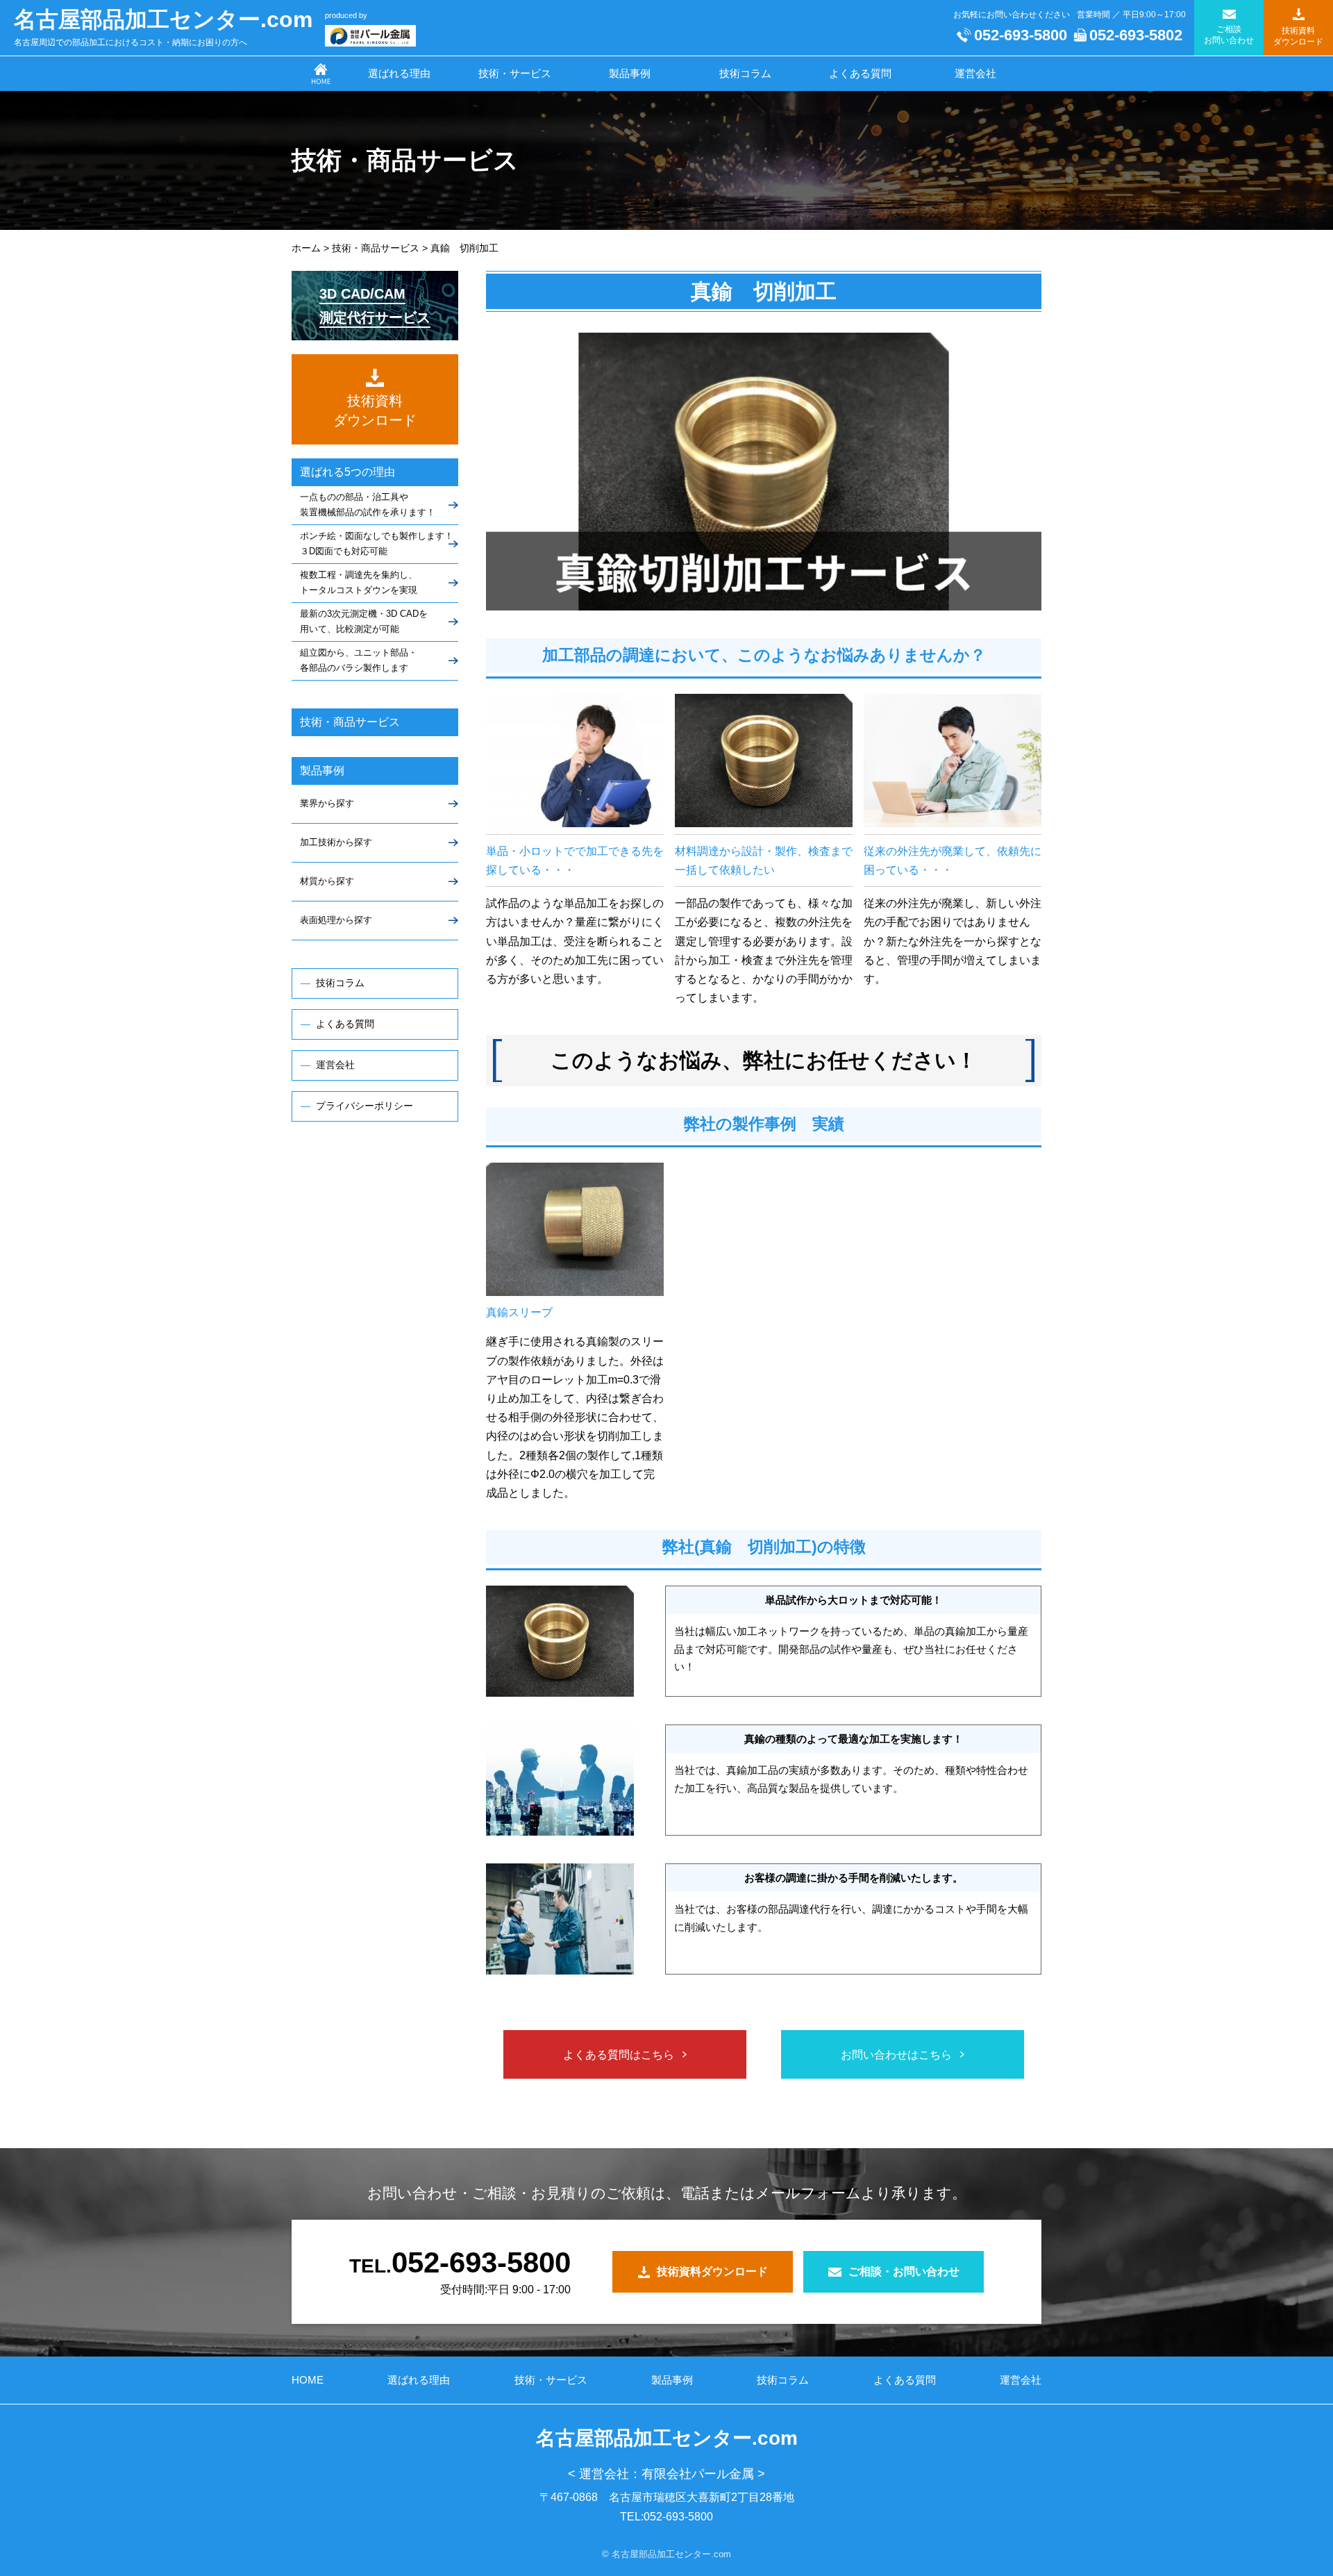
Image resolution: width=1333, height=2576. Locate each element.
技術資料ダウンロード (712, 2271)
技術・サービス (515, 73)
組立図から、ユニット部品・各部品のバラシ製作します (359, 660)
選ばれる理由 (399, 73)
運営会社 (975, 73)
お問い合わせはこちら (896, 2055)
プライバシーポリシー (364, 1106)
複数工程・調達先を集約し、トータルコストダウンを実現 (359, 582)
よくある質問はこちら (619, 2055)
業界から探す (327, 803)
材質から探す (327, 881)
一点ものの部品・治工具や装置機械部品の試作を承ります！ (368, 505)
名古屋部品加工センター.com (163, 19)
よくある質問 (860, 73)
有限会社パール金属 (698, 2474)
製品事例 (630, 73)
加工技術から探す (336, 842)
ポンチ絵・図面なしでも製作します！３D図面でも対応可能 (377, 543)
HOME (308, 2380)
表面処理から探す (336, 920)
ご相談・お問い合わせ (904, 2271)
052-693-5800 (1021, 35)
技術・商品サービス (350, 722)
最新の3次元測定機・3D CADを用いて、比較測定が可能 (364, 621)
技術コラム (745, 73)
